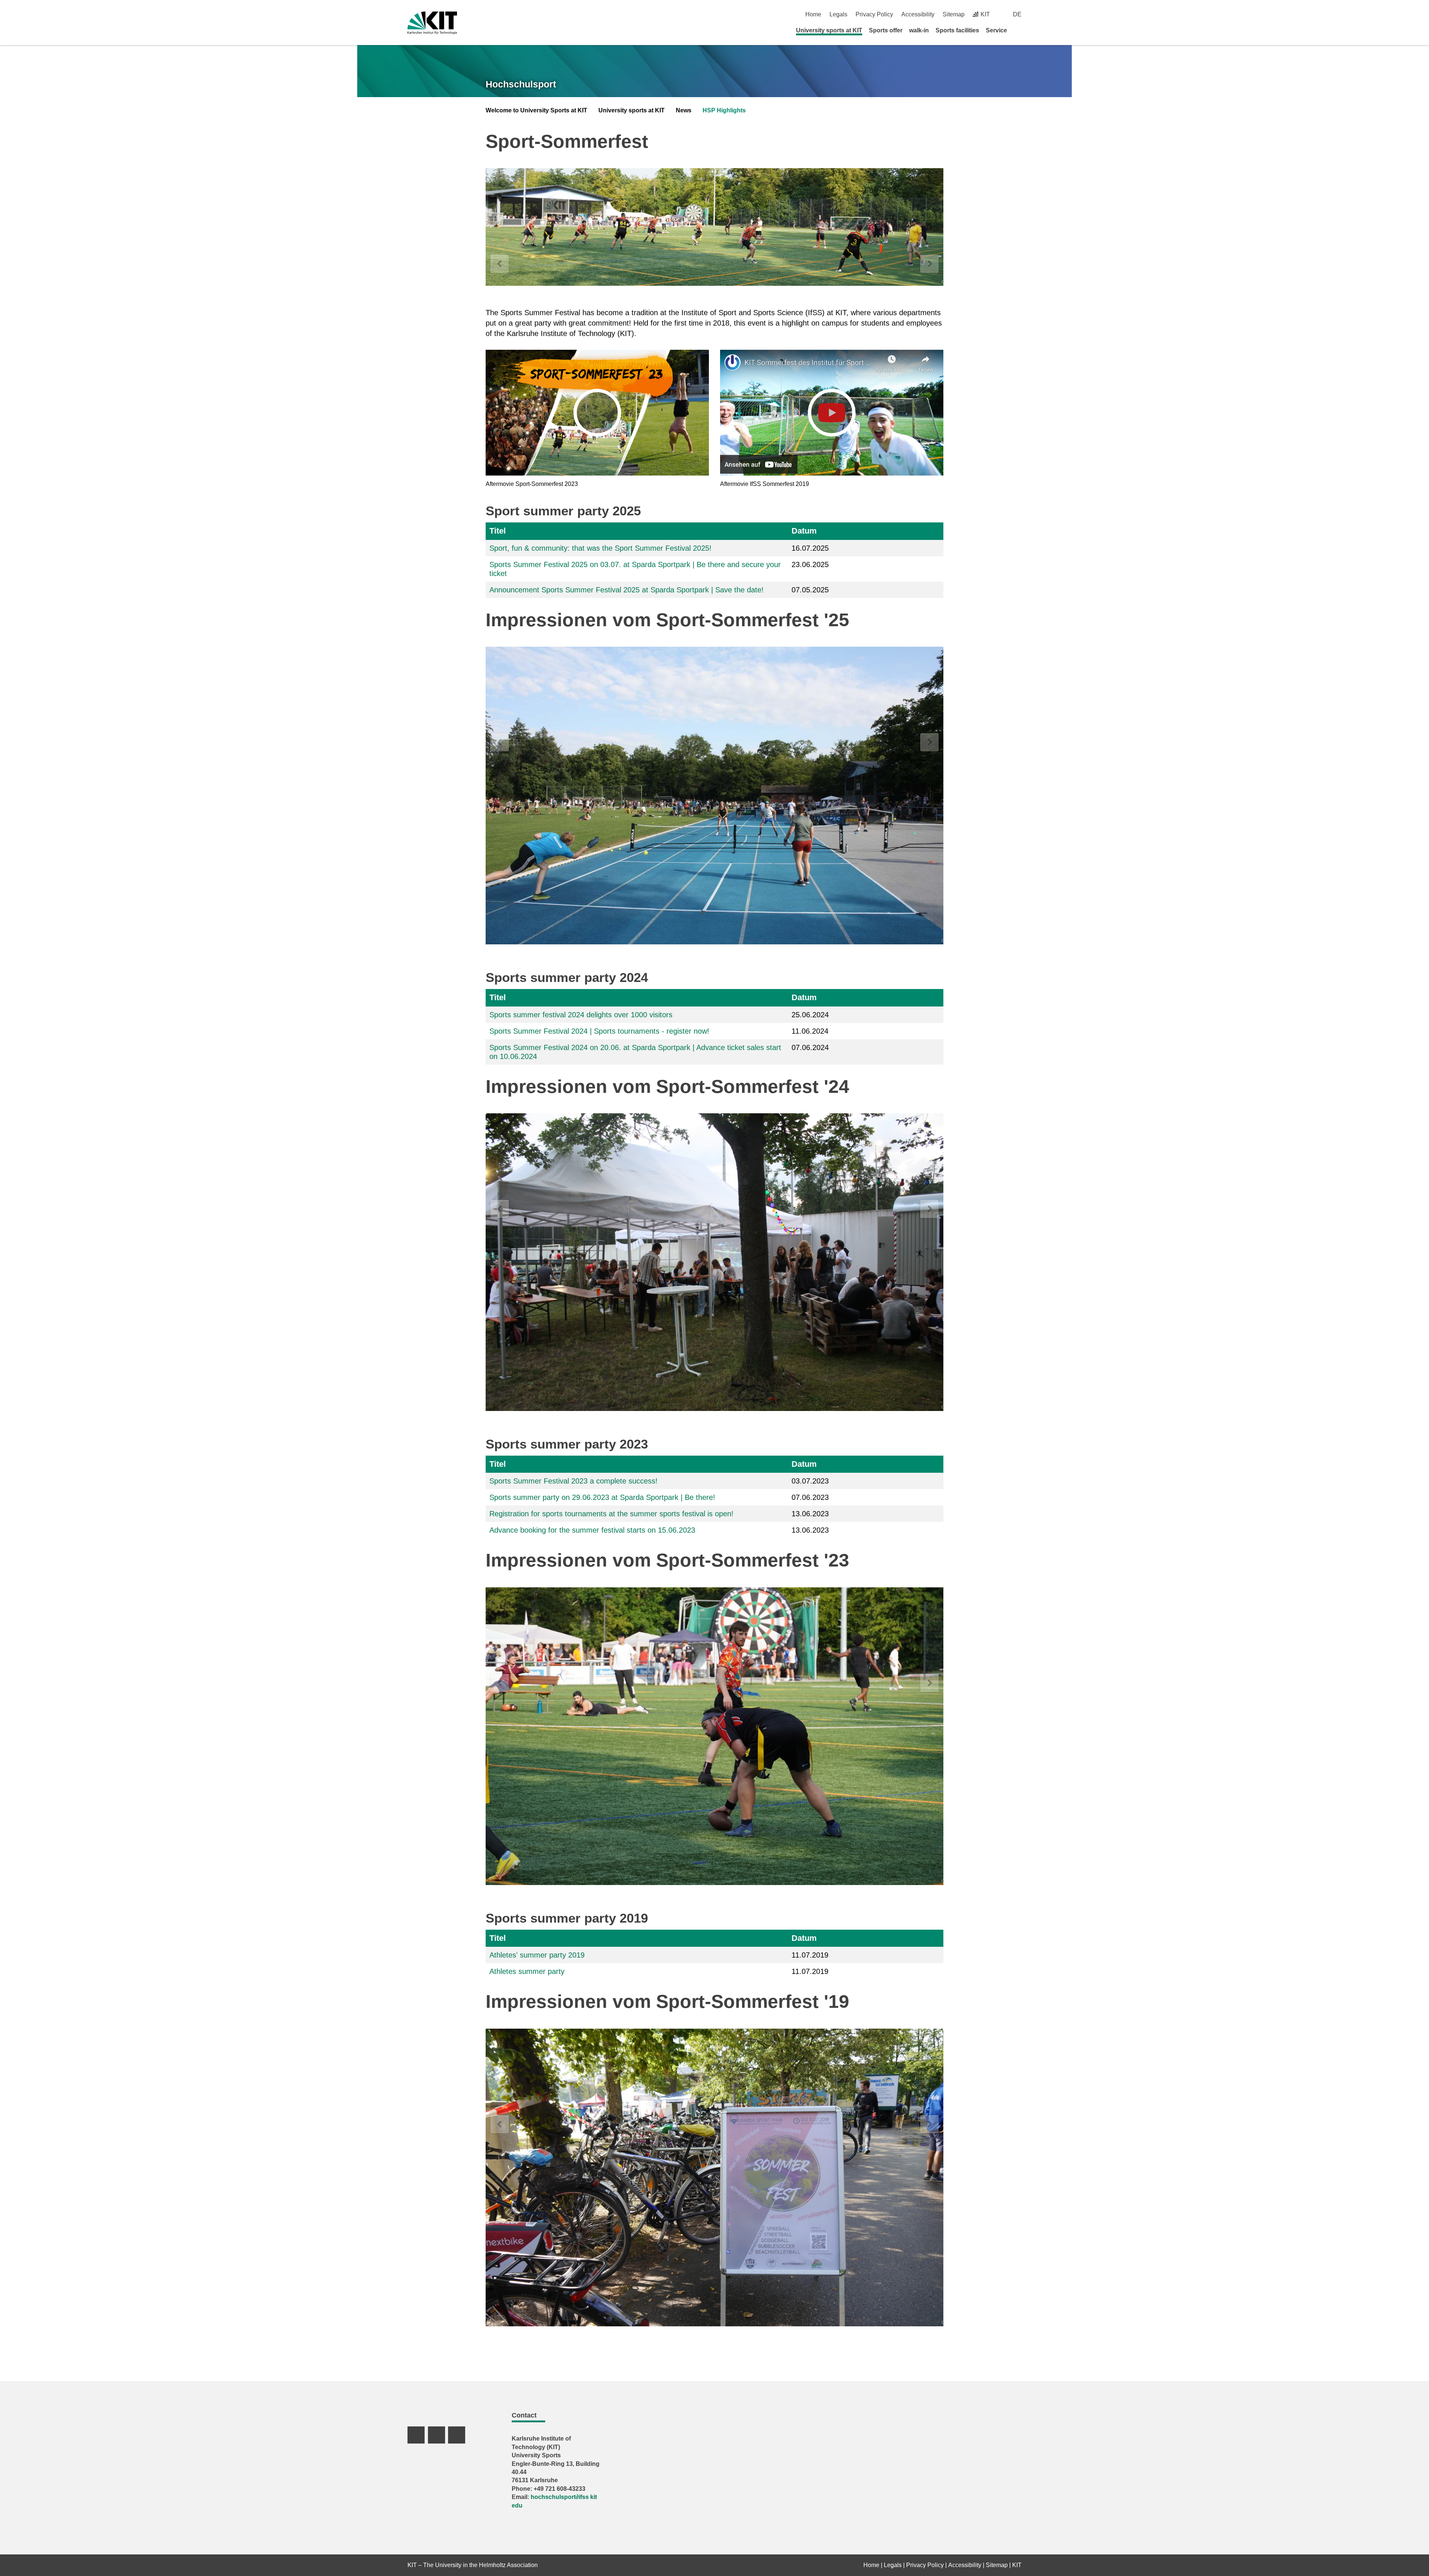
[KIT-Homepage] (432, 23)
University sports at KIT (829, 30)
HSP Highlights (724, 110)
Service (996, 30)
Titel (498, 531)
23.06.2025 (810, 564)
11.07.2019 (810, 1955)
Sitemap (954, 14)
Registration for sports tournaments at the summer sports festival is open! (611, 1514)
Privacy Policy (874, 14)
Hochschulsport (521, 84)
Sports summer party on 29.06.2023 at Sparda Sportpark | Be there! (602, 1497)
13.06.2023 (810, 1514)
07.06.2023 (810, 1497)
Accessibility (918, 14)
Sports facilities (957, 30)
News (684, 110)
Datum (804, 531)
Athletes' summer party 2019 (537, 1955)
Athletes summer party (527, 1971)
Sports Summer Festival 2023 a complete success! (573, 1481)
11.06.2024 (810, 1031)
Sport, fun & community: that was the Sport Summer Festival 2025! (600, 548)
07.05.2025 (810, 590)
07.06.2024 (810, 1047)
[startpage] (1019, 30)
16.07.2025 (810, 548)
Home (813, 14)
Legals (838, 14)
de (1017, 14)
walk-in (919, 30)
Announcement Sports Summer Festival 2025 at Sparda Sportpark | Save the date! (626, 590)
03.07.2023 (810, 1481)
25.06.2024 (810, 1015)
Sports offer (886, 30)
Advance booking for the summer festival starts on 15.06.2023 (592, 1530)
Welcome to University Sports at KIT (536, 110)
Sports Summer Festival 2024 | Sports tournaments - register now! (599, 1031)
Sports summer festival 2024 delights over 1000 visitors (581, 1015)
